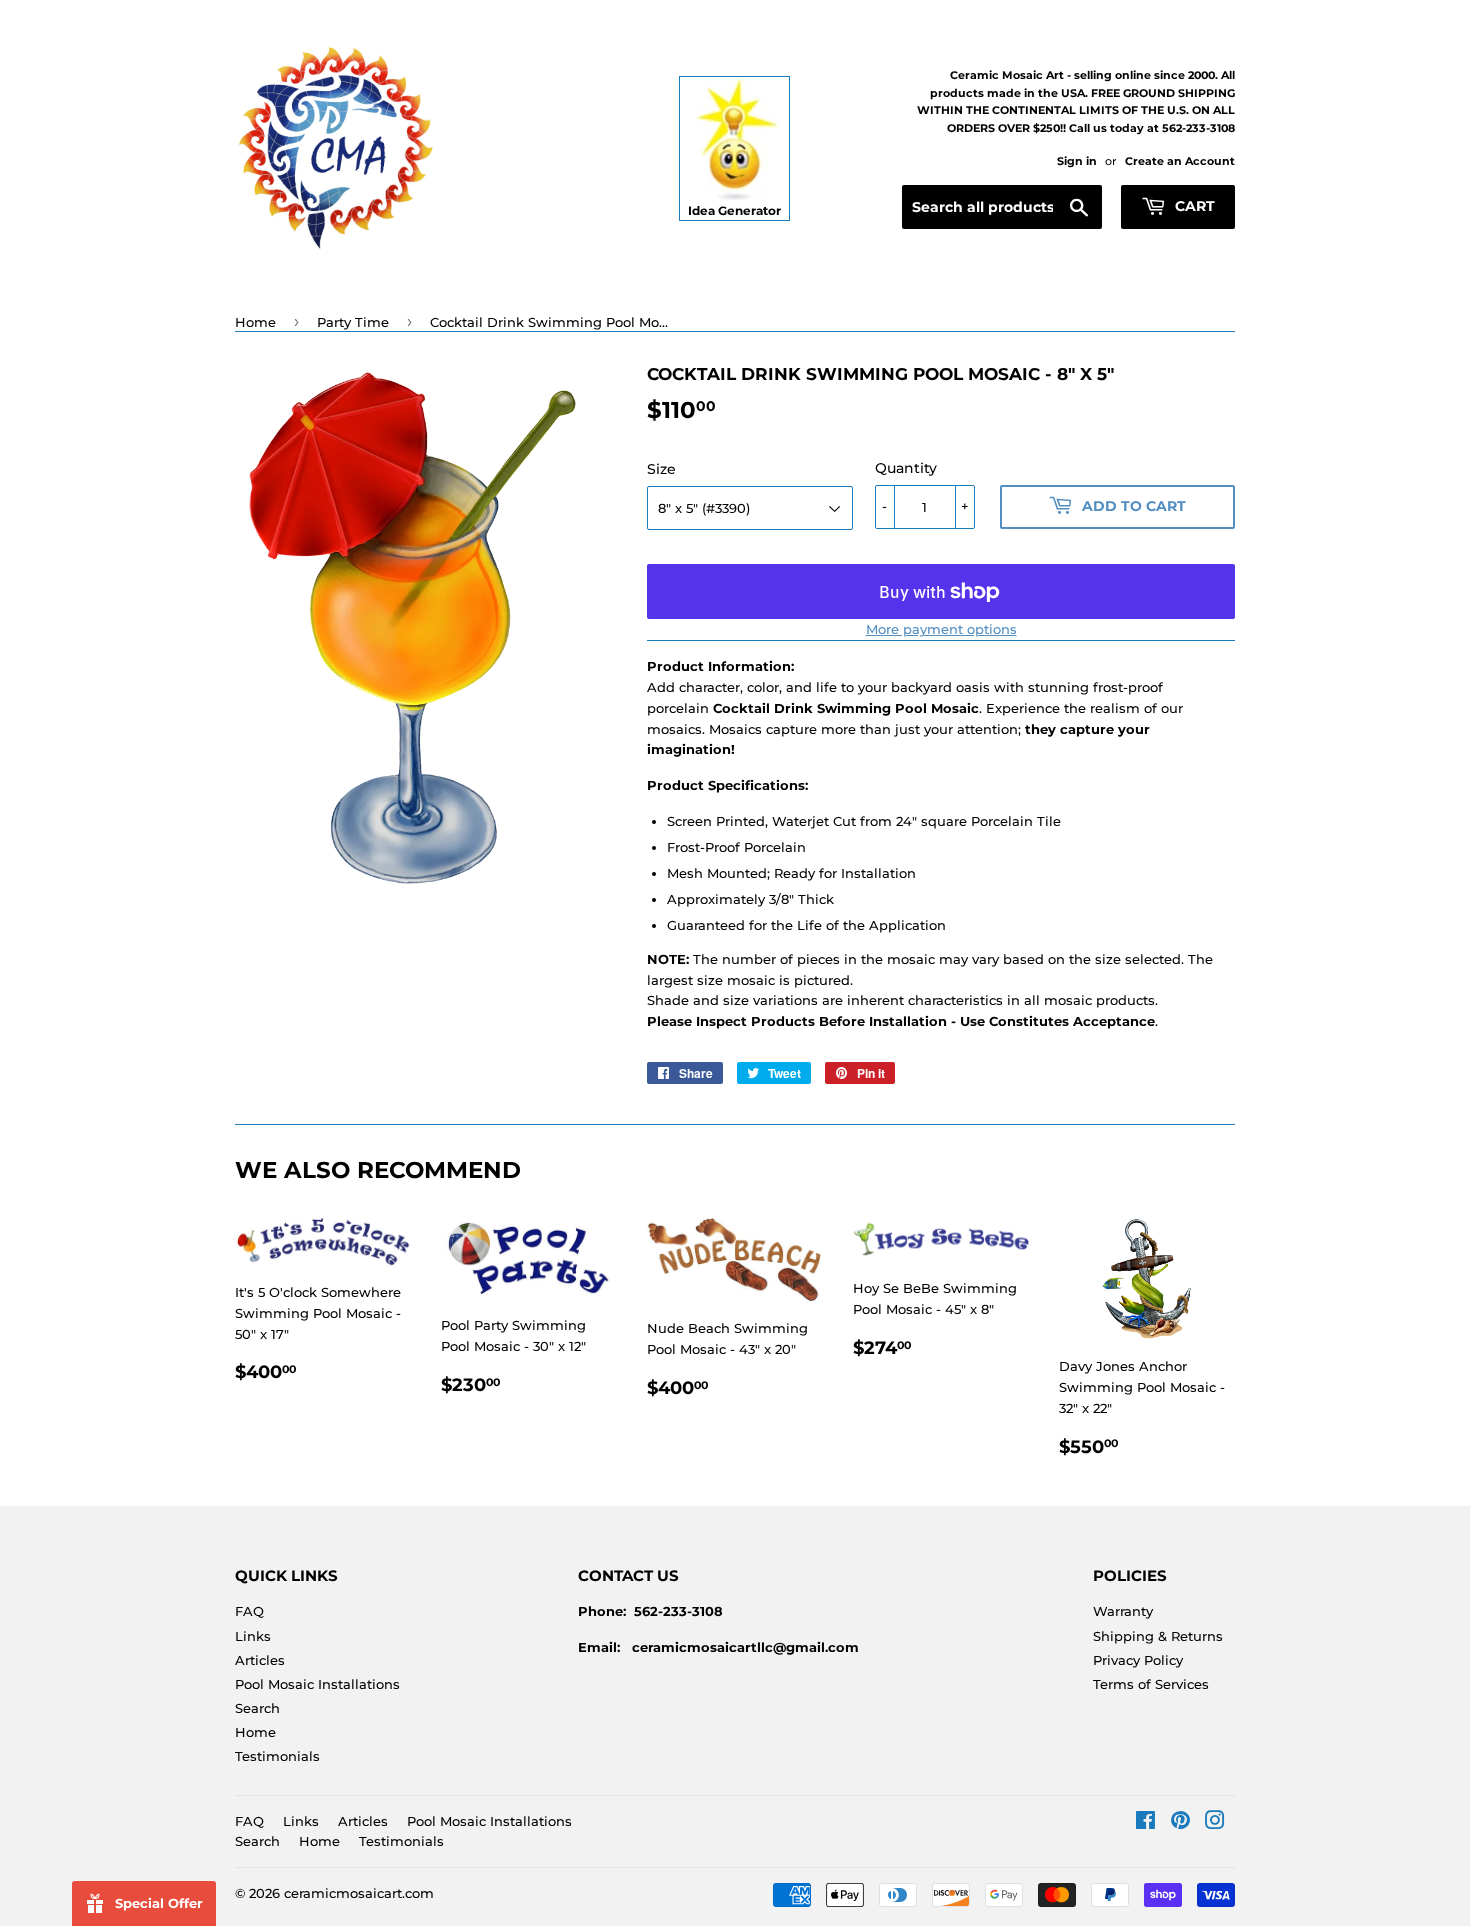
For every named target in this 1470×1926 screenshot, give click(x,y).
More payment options (941, 629)
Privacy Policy (1138, 1660)
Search (257, 1708)
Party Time (353, 322)
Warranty (1123, 1611)
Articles (260, 1660)
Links (253, 1636)
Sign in (1077, 161)
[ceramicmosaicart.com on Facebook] (1145, 1823)
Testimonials (277, 1756)
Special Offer (159, 1903)
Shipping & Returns (1158, 1636)
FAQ (249, 1611)
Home (255, 322)
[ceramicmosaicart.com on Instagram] (1215, 1823)
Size (661, 469)
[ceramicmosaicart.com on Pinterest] (1180, 1823)
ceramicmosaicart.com (359, 1893)
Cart (1193, 206)
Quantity (906, 468)
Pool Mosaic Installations (317, 1684)
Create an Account (1180, 161)
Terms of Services (1151, 1684)
